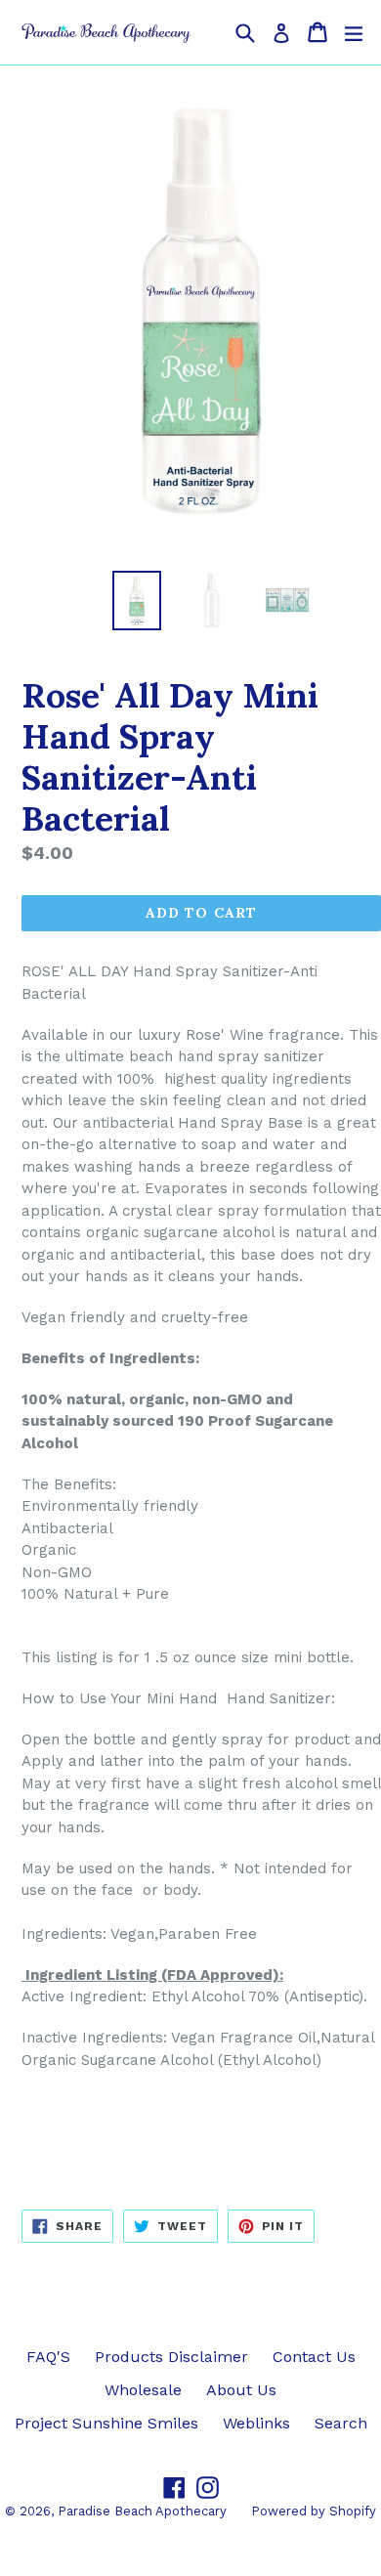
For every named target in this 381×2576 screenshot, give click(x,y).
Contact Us (314, 2357)
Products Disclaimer (171, 2357)
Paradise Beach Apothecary (142, 2511)
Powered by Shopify (314, 2511)
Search (341, 2423)
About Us (241, 2390)
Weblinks (256, 2423)
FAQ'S (48, 2357)
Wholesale (143, 2390)
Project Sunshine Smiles (106, 2423)
